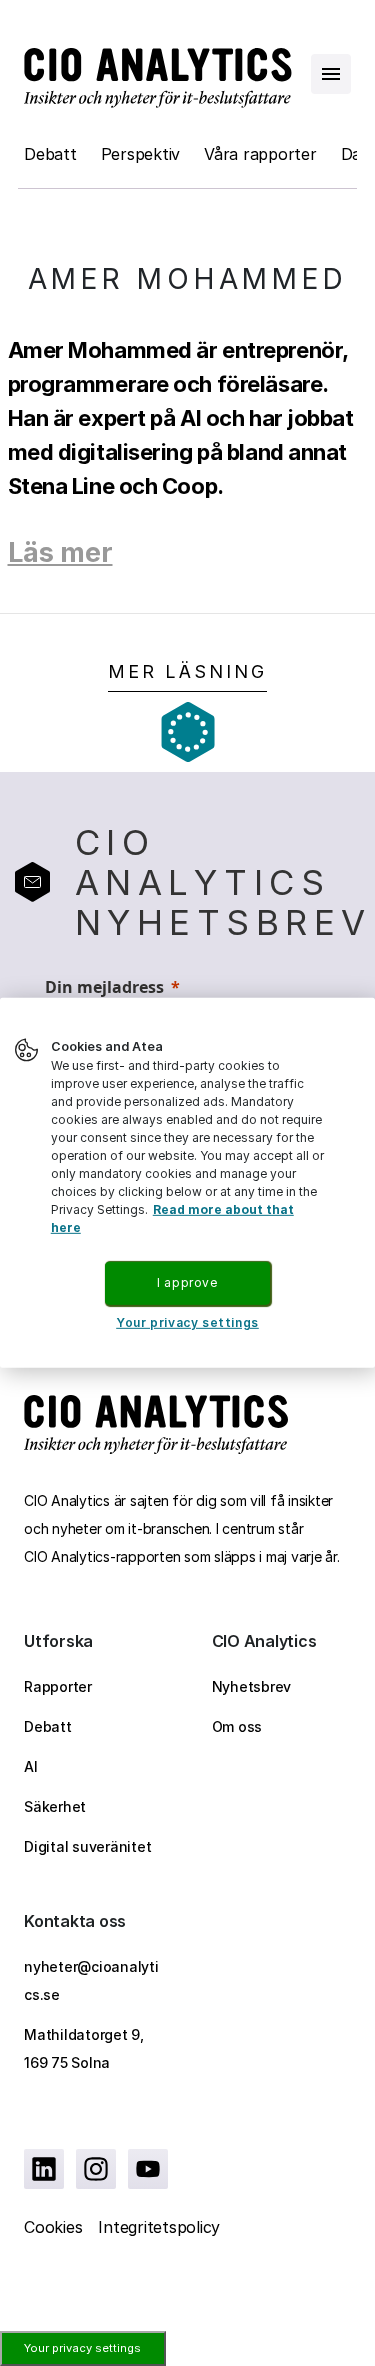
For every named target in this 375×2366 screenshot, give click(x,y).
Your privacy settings (82, 2348)
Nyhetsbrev (252, 1686)
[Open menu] (331, 74)
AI (31, 1766)
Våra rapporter (260, 154)
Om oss (237, 1726)
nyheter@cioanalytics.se (91, 1980)
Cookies (53, 2227)
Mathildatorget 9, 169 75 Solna (84, 2048)
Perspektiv (141, 154)
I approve (187, 1282)
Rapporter (58, 1686)
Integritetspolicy (159, 2227)
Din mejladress (104, 987)
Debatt (50, 154)
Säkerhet (55, 1806)
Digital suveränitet (87, 1846)
